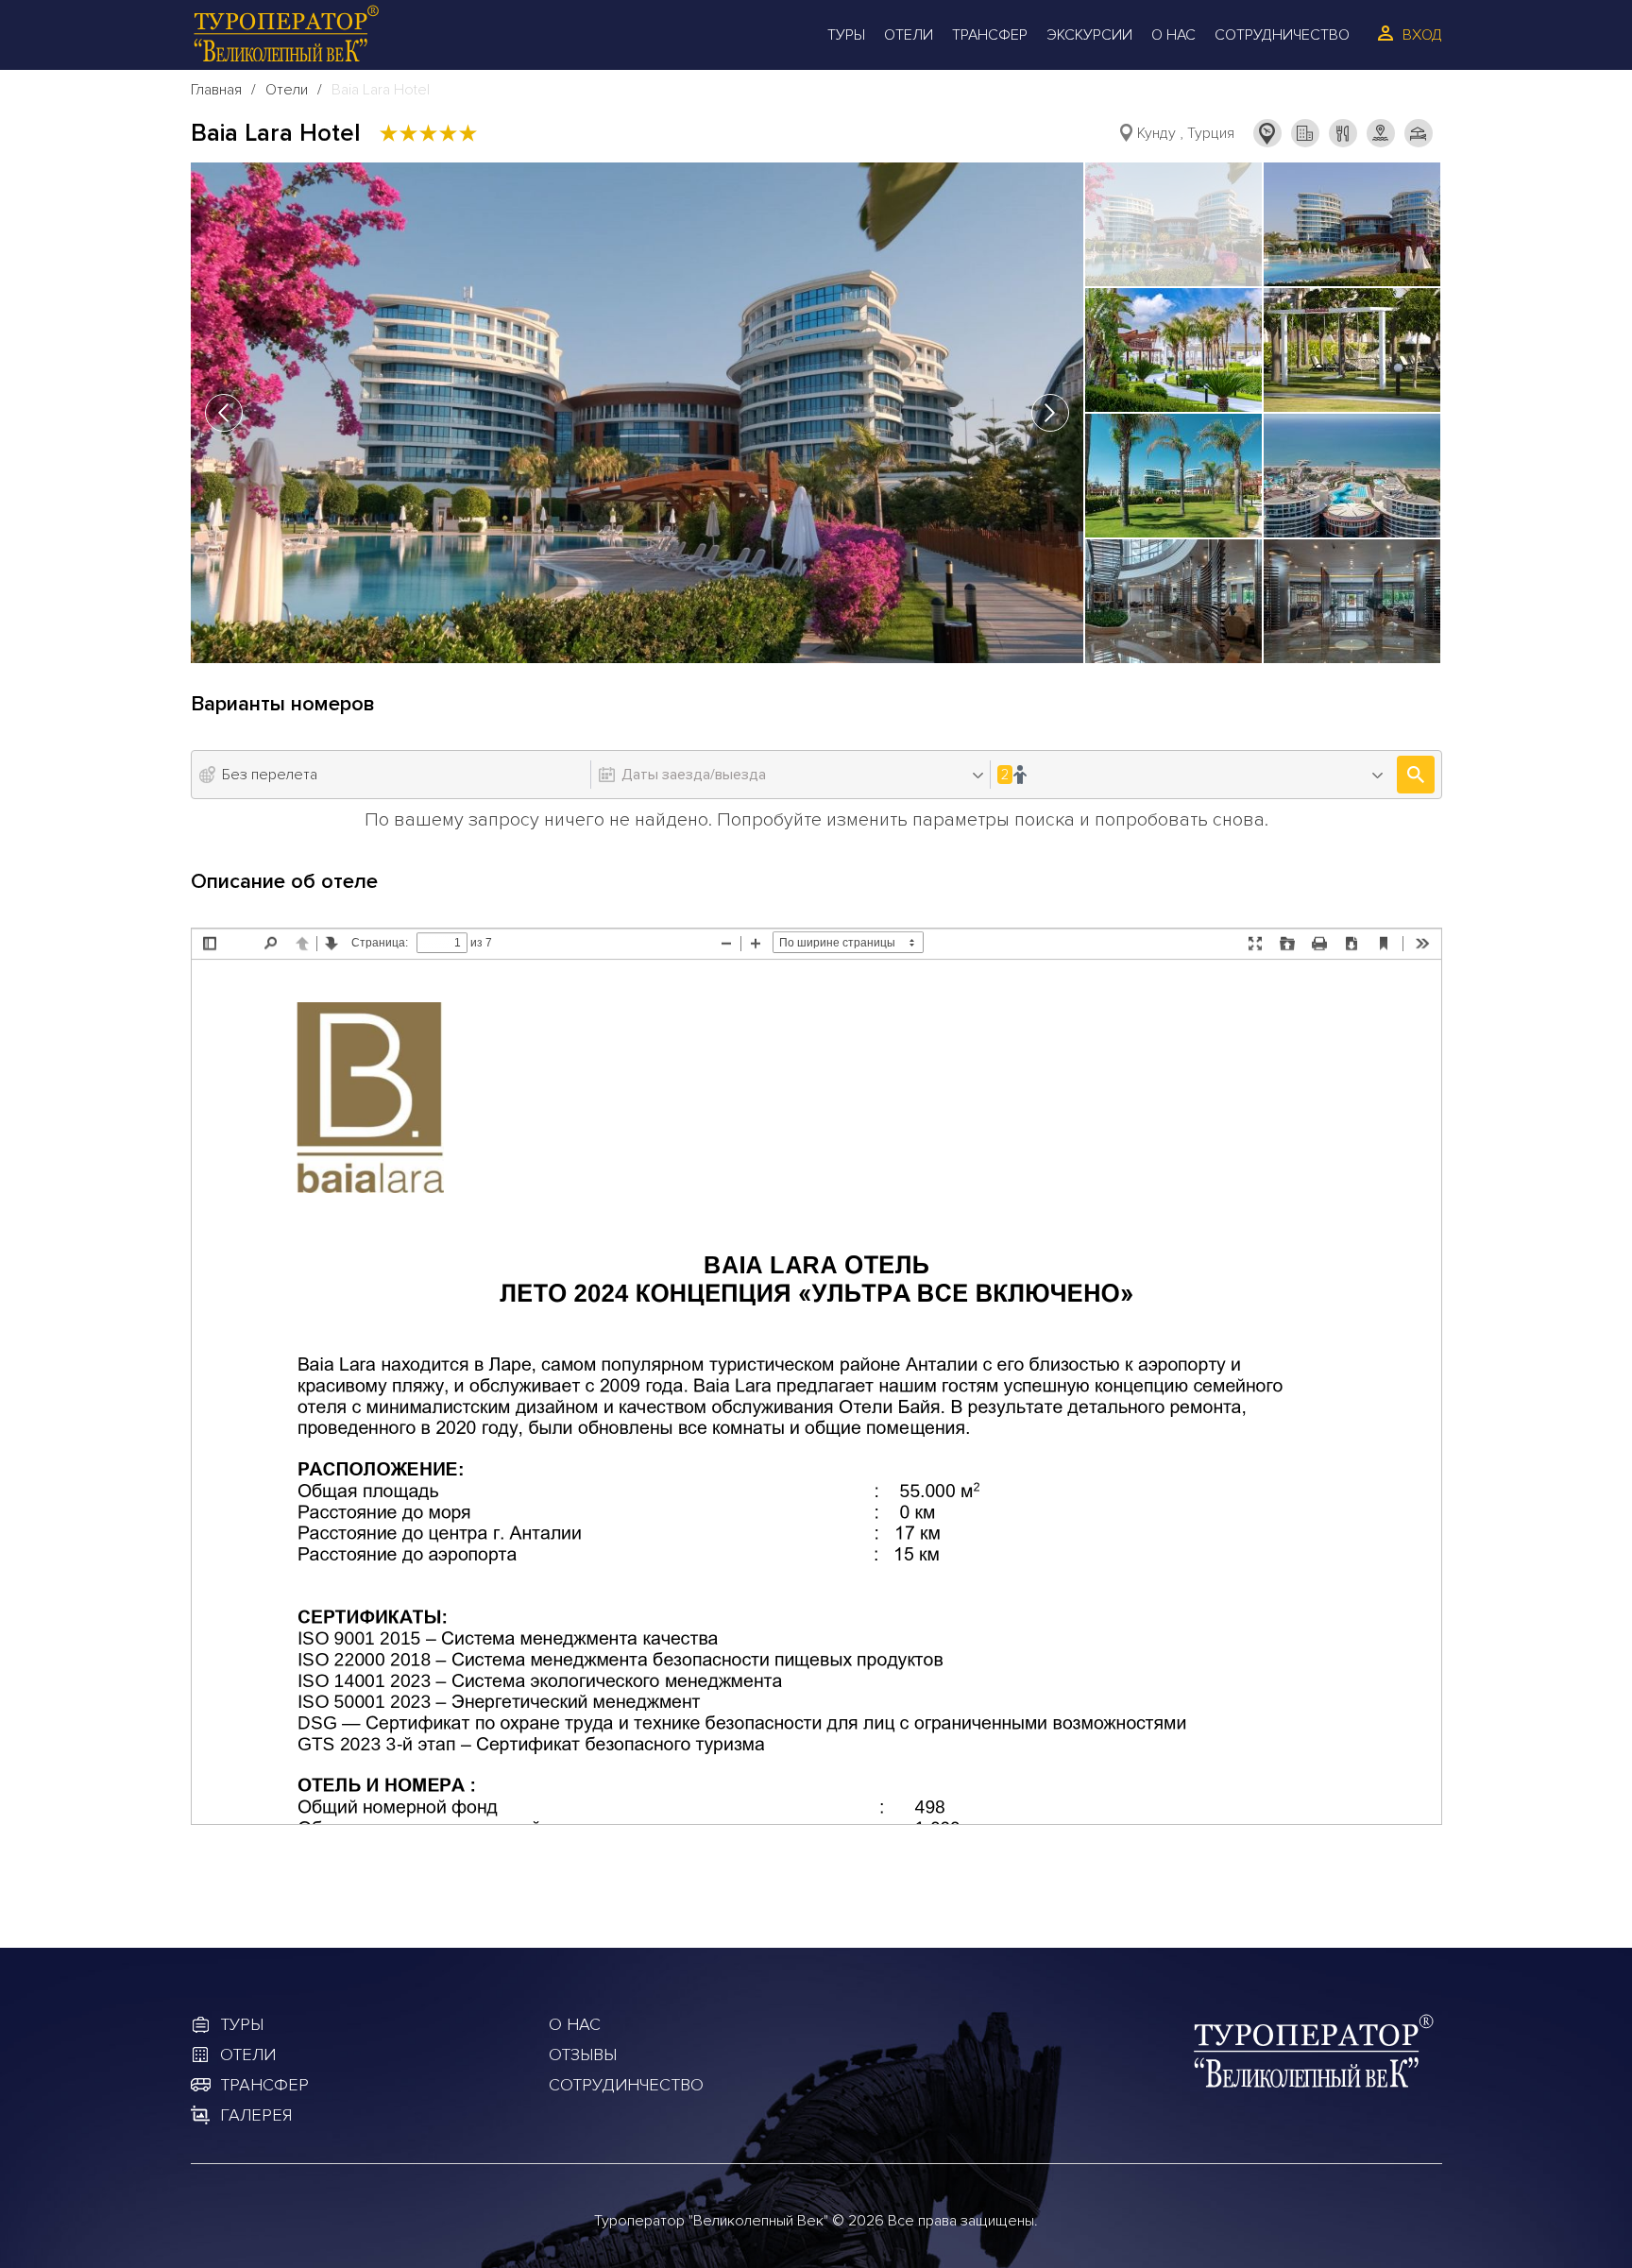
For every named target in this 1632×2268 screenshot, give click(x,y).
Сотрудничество (1282, 35)
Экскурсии (1089, 35)
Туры (846, 35)
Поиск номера (1416, 775)
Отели (909, 35)
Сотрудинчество (626, 2085)
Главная (216, 90)
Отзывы (583, 2055)
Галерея (256, 2115)
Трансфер (990, 35)
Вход (1422, 35)
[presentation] (224, 413)
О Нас (1173, 35)
